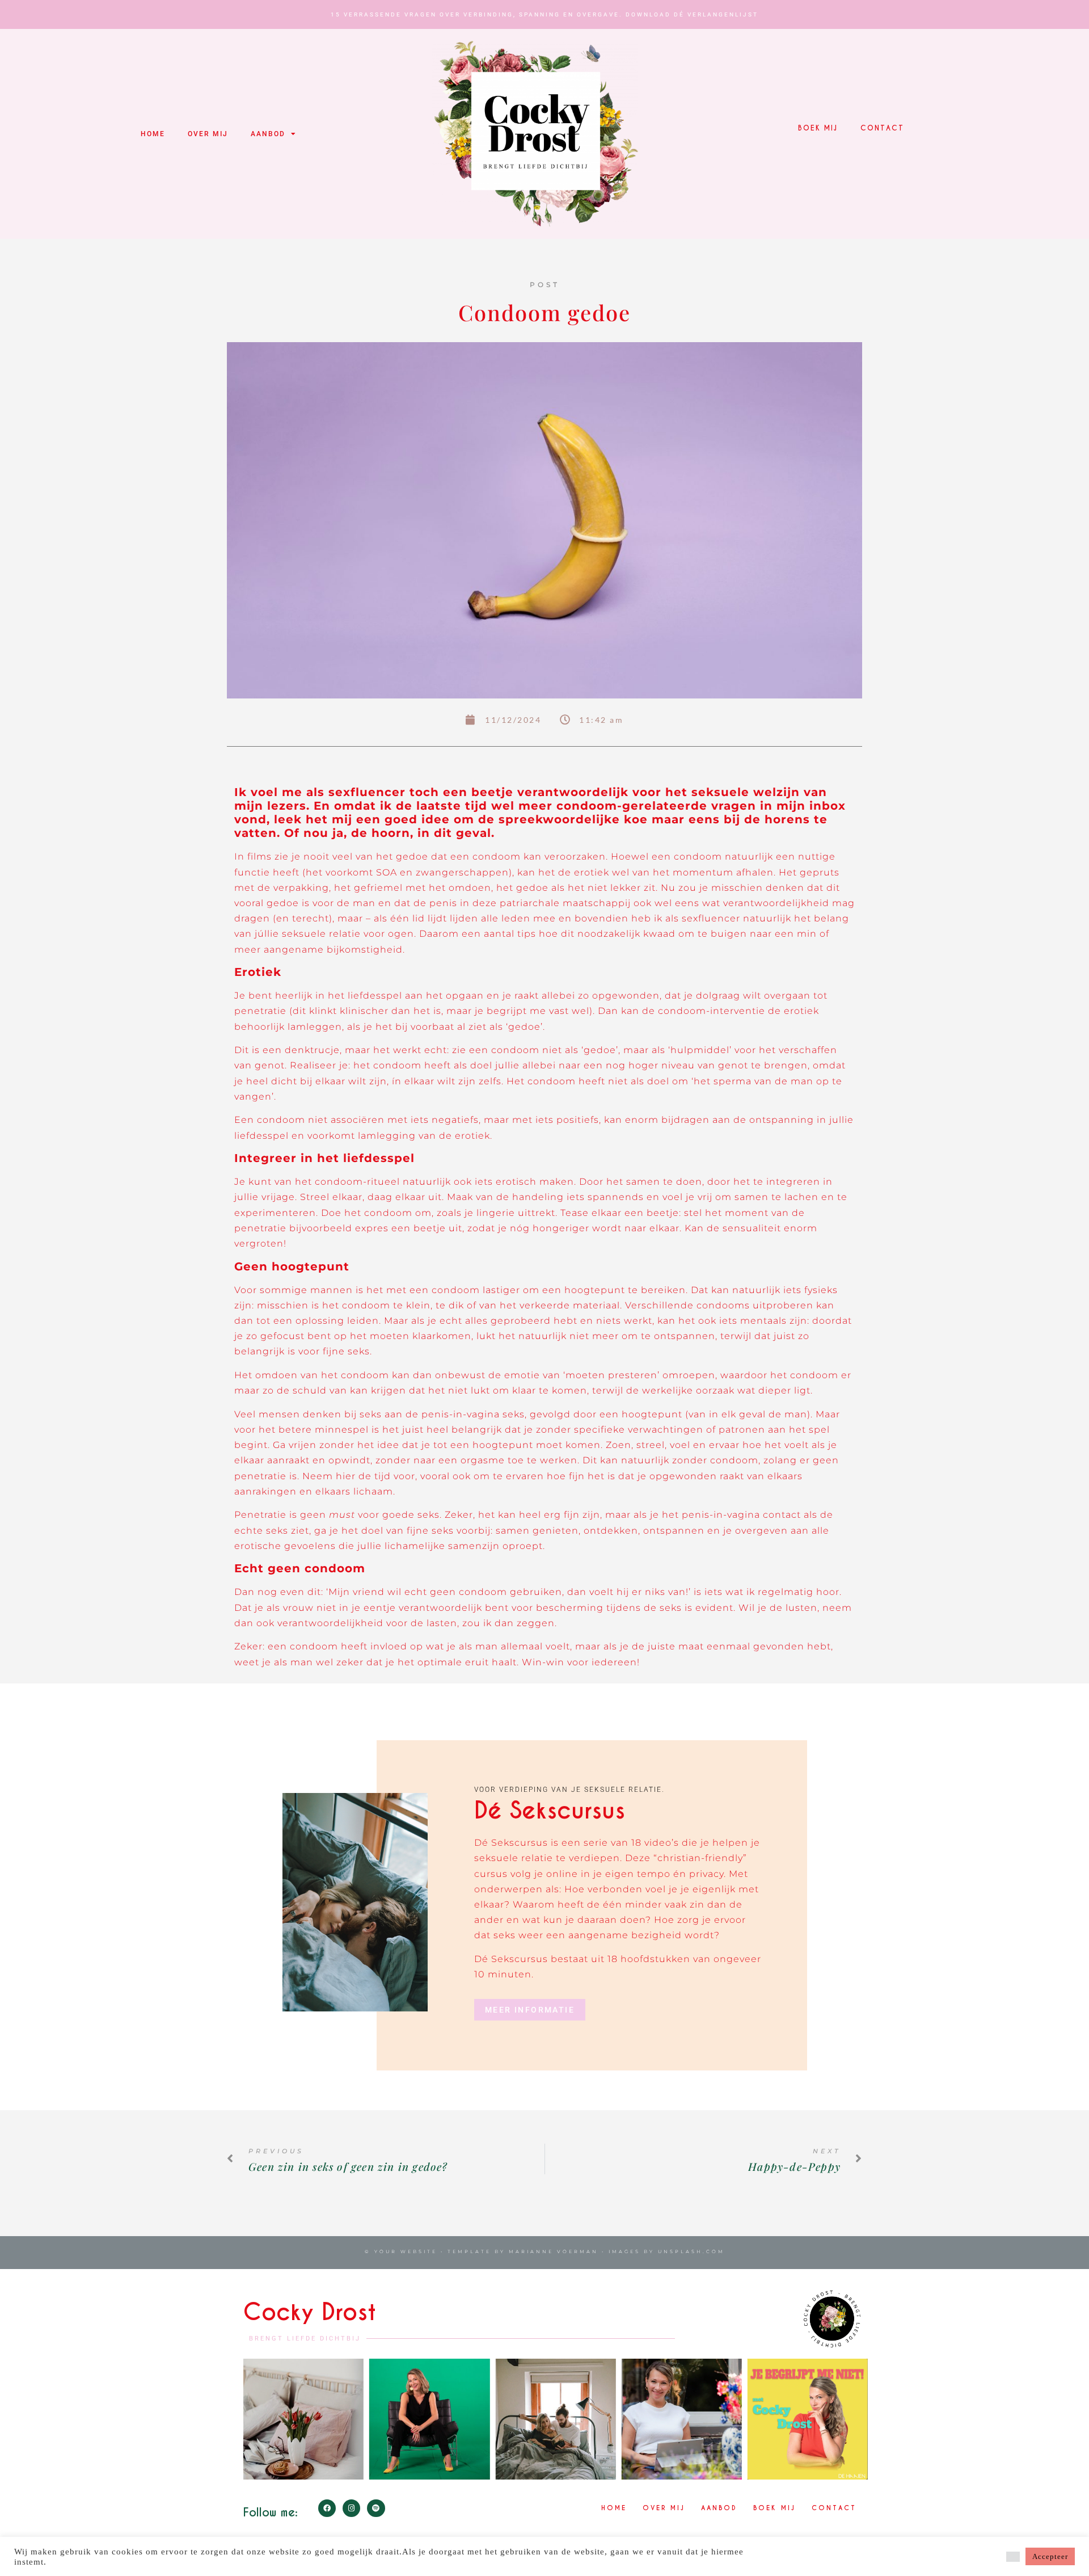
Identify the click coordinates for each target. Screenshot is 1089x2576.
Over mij (208, 134)
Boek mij (818, 128)
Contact (882, 128)
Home (153, 134)
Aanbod (268, 134)
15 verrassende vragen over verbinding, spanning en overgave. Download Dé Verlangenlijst (544, 14)
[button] (1013, 2557)
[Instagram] (351, 2508)
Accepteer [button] (1050, 2556)
